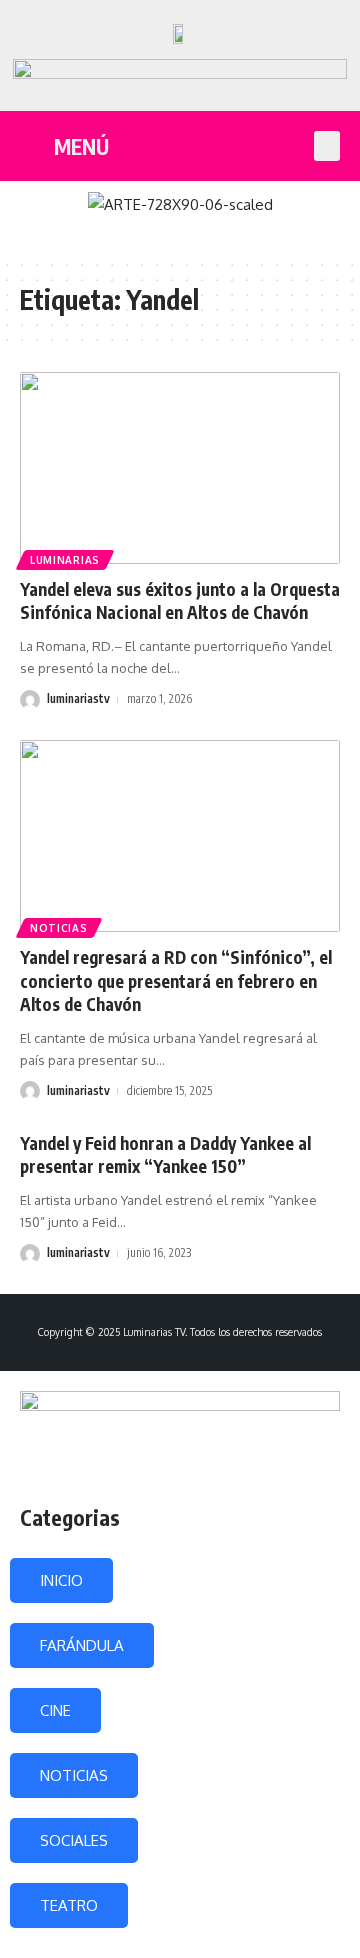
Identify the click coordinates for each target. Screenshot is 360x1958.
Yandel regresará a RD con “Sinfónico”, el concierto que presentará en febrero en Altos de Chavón (176, 981)
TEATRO (69, 1905)
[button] (327, 146)
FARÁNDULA (82, 1645)
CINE (55, 1710)
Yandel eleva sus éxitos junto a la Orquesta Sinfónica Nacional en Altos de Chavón (180, 601)
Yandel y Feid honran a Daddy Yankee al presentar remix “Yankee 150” (165, 1155)
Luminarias (65, 560)
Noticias (59, 928)
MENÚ (81, 146)
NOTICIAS (74, 1775)
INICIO (61, 1580)
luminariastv (78, 698)
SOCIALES (74, 1840)
